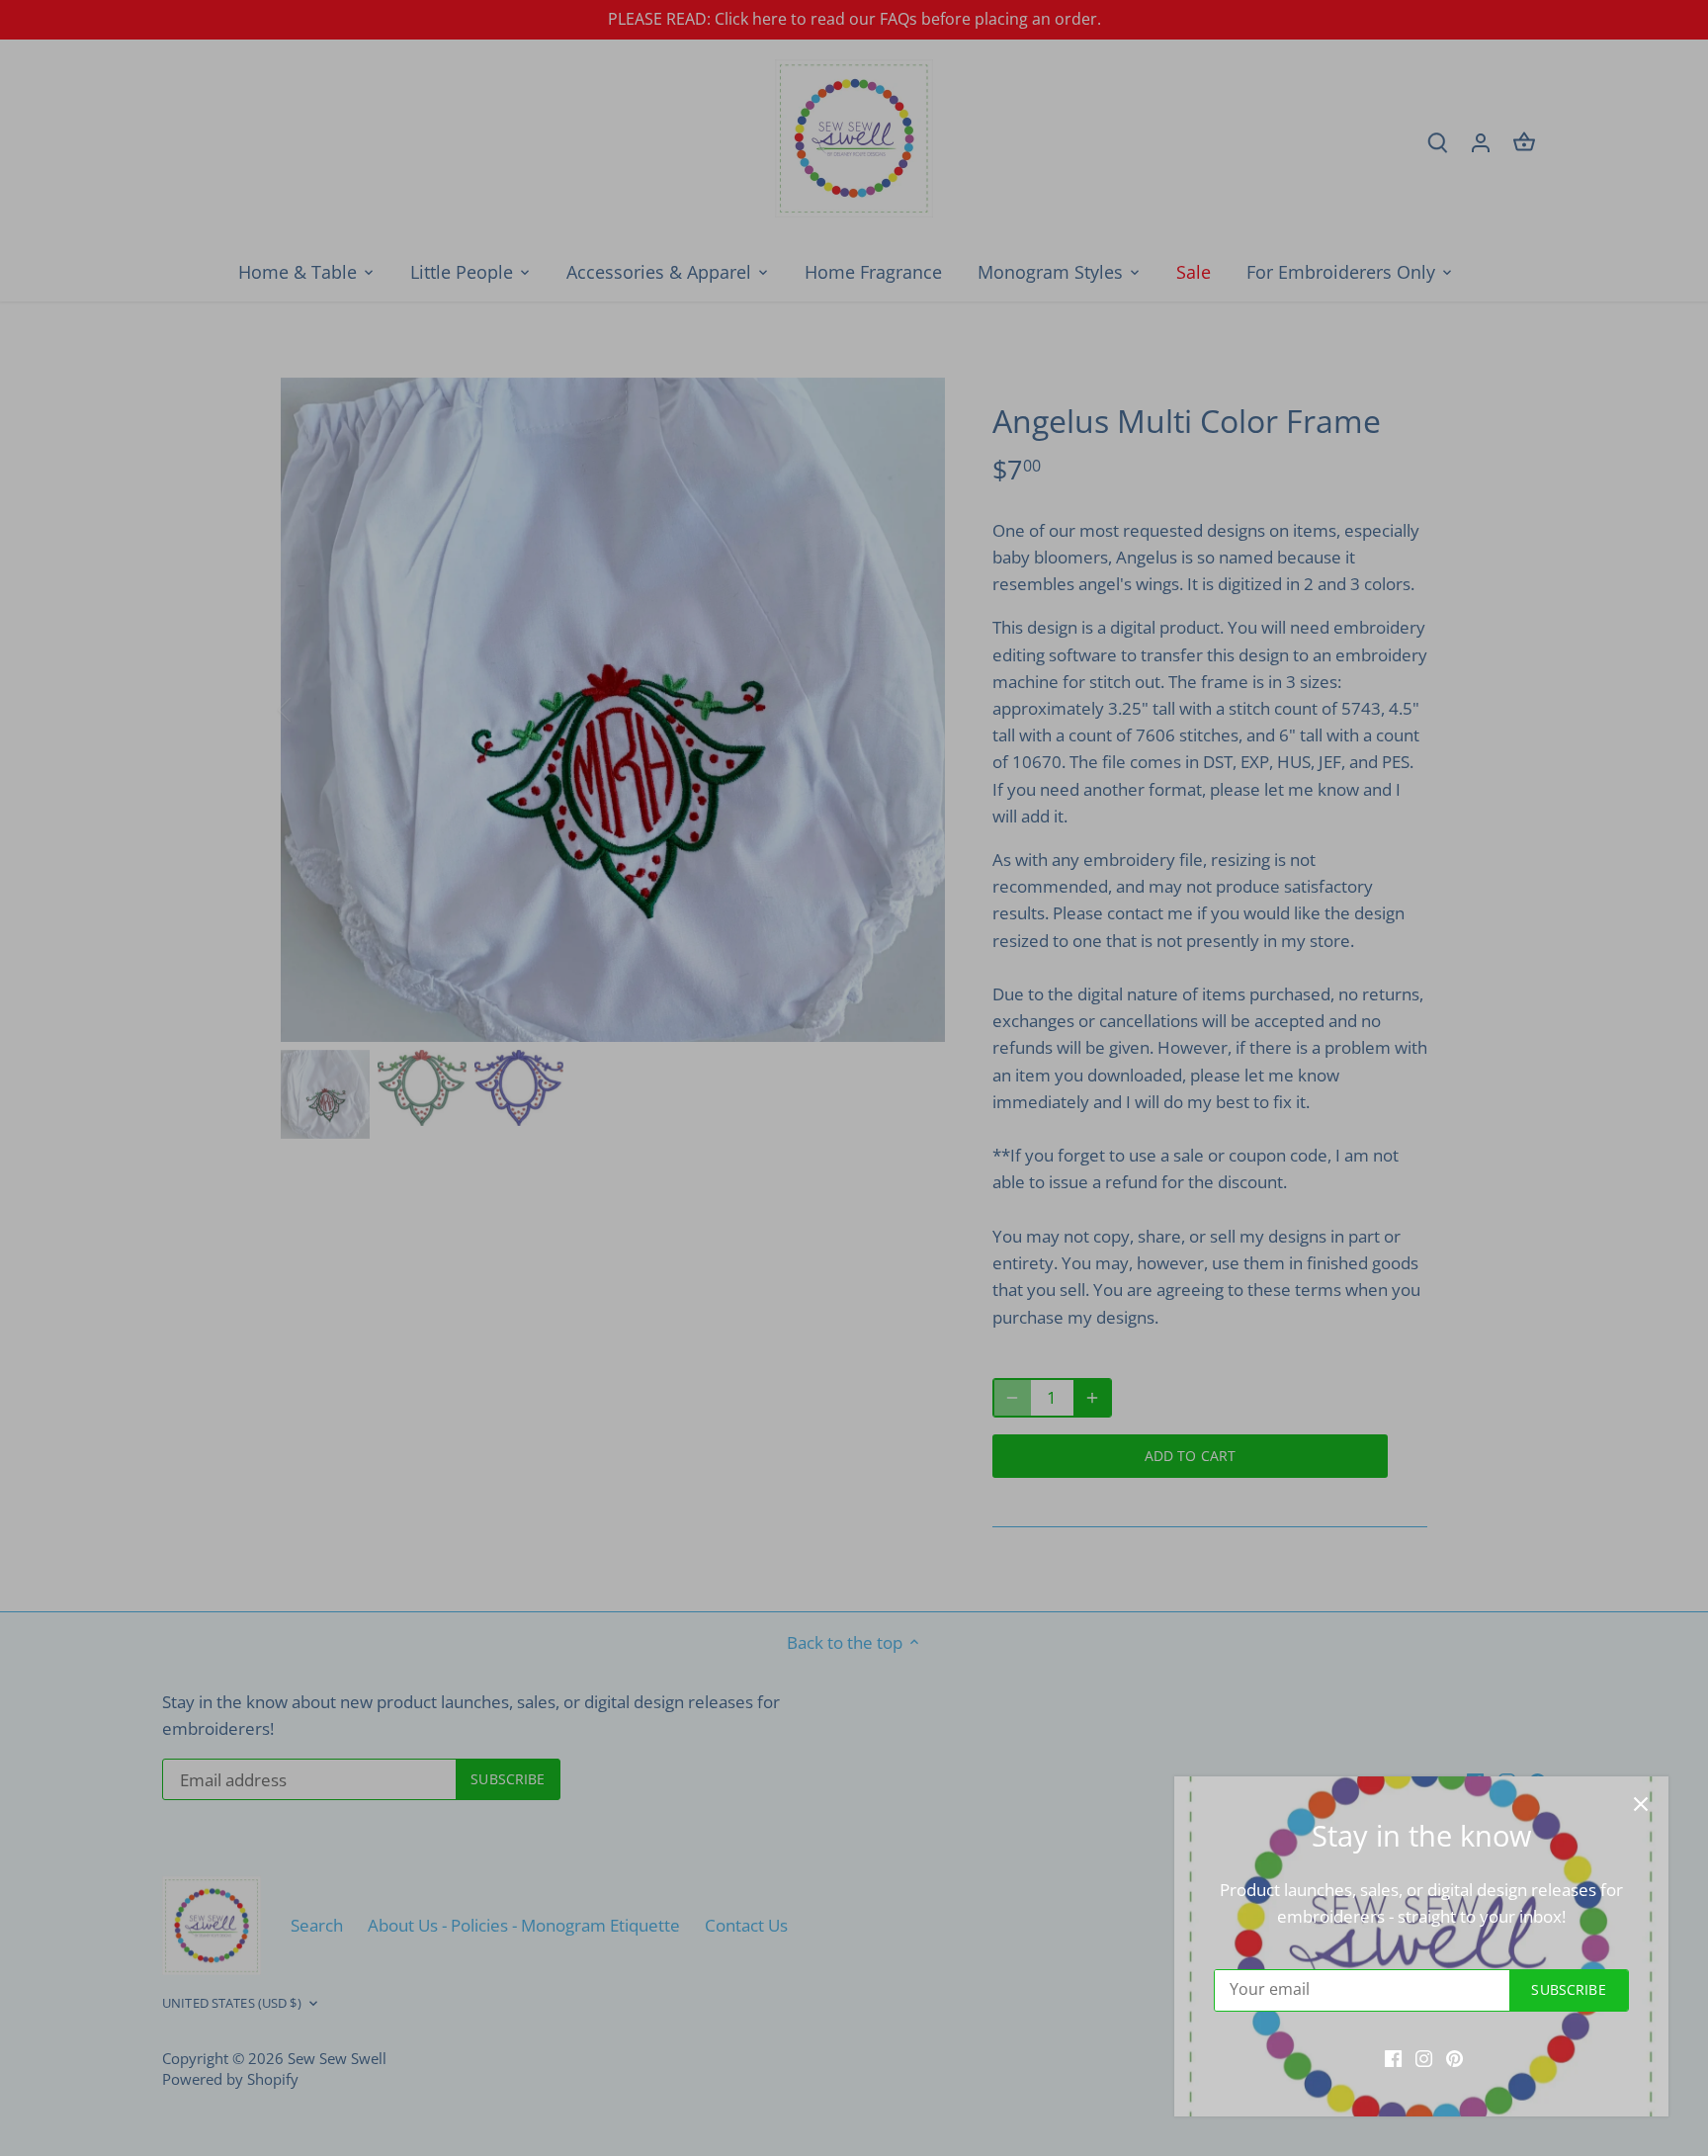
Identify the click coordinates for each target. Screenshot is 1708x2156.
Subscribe (1568, 1989)
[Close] (1641, 1804)
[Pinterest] (1454, 2057)
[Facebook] (1393, 2057)
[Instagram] (1424, 2057)
